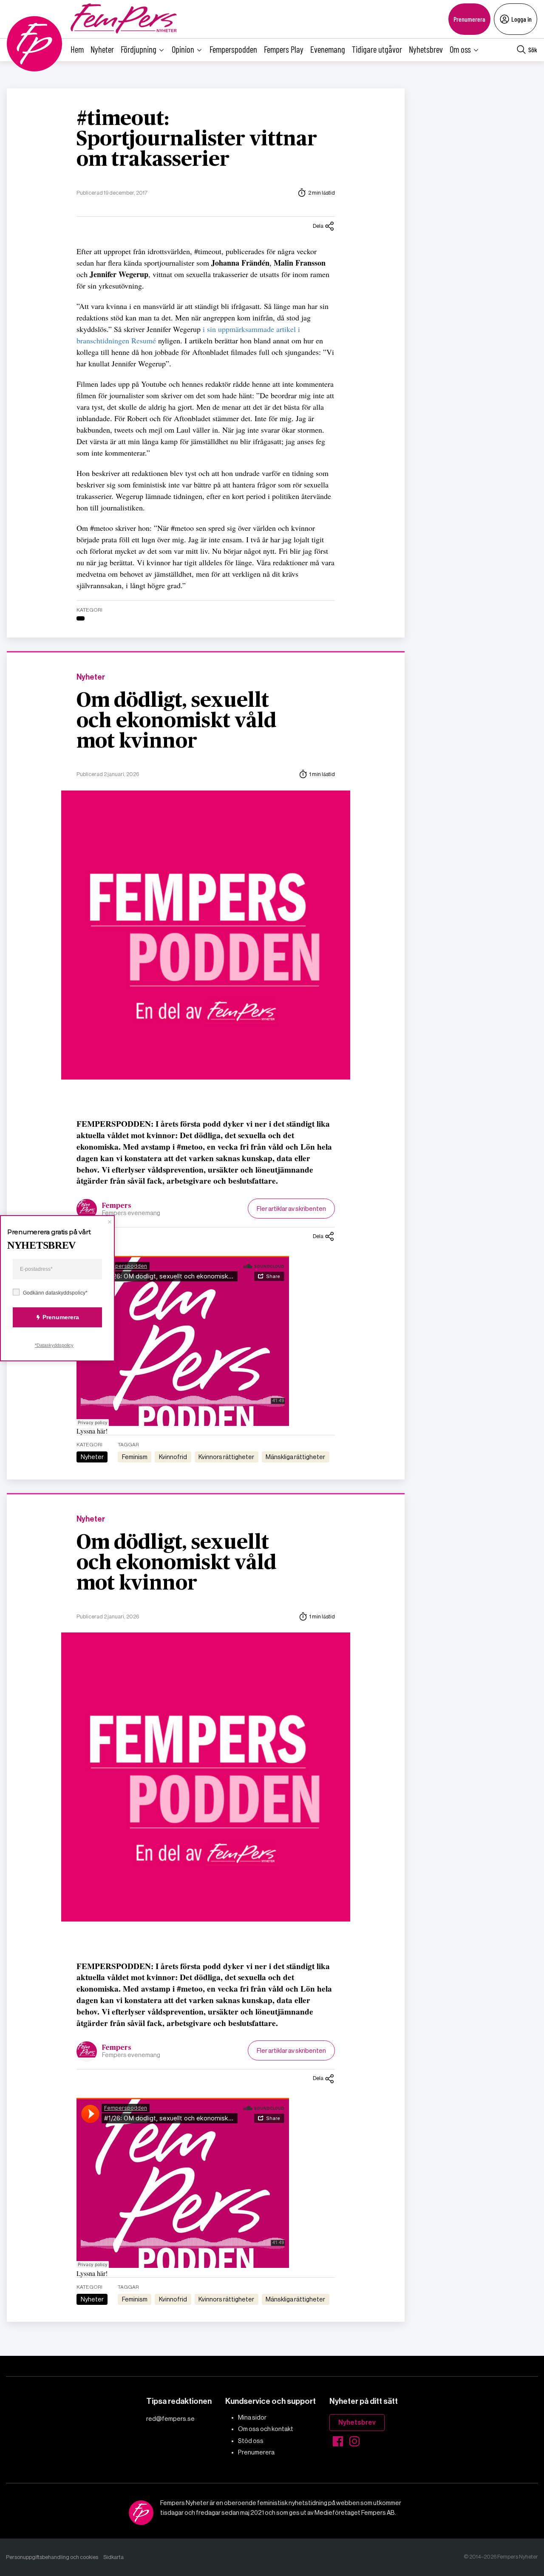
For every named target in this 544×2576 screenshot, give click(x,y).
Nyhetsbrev (426, 49)
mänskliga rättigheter (295, 1457)
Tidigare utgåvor (377, 49)
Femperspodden (233, 49)
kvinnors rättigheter (226, 1457)
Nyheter (102, 49)
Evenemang (328, 49)
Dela (318, 226)
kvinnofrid (173, 1457)
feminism (135, 1457)
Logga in (521, 19)
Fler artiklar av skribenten (291, 1209)
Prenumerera (469, 19)
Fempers (117, 1206)
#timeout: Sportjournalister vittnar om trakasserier (197, 139)
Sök (533, 50)
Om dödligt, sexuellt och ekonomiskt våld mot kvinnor (176, 721)
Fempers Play (284, 49)
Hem (77, 49)
